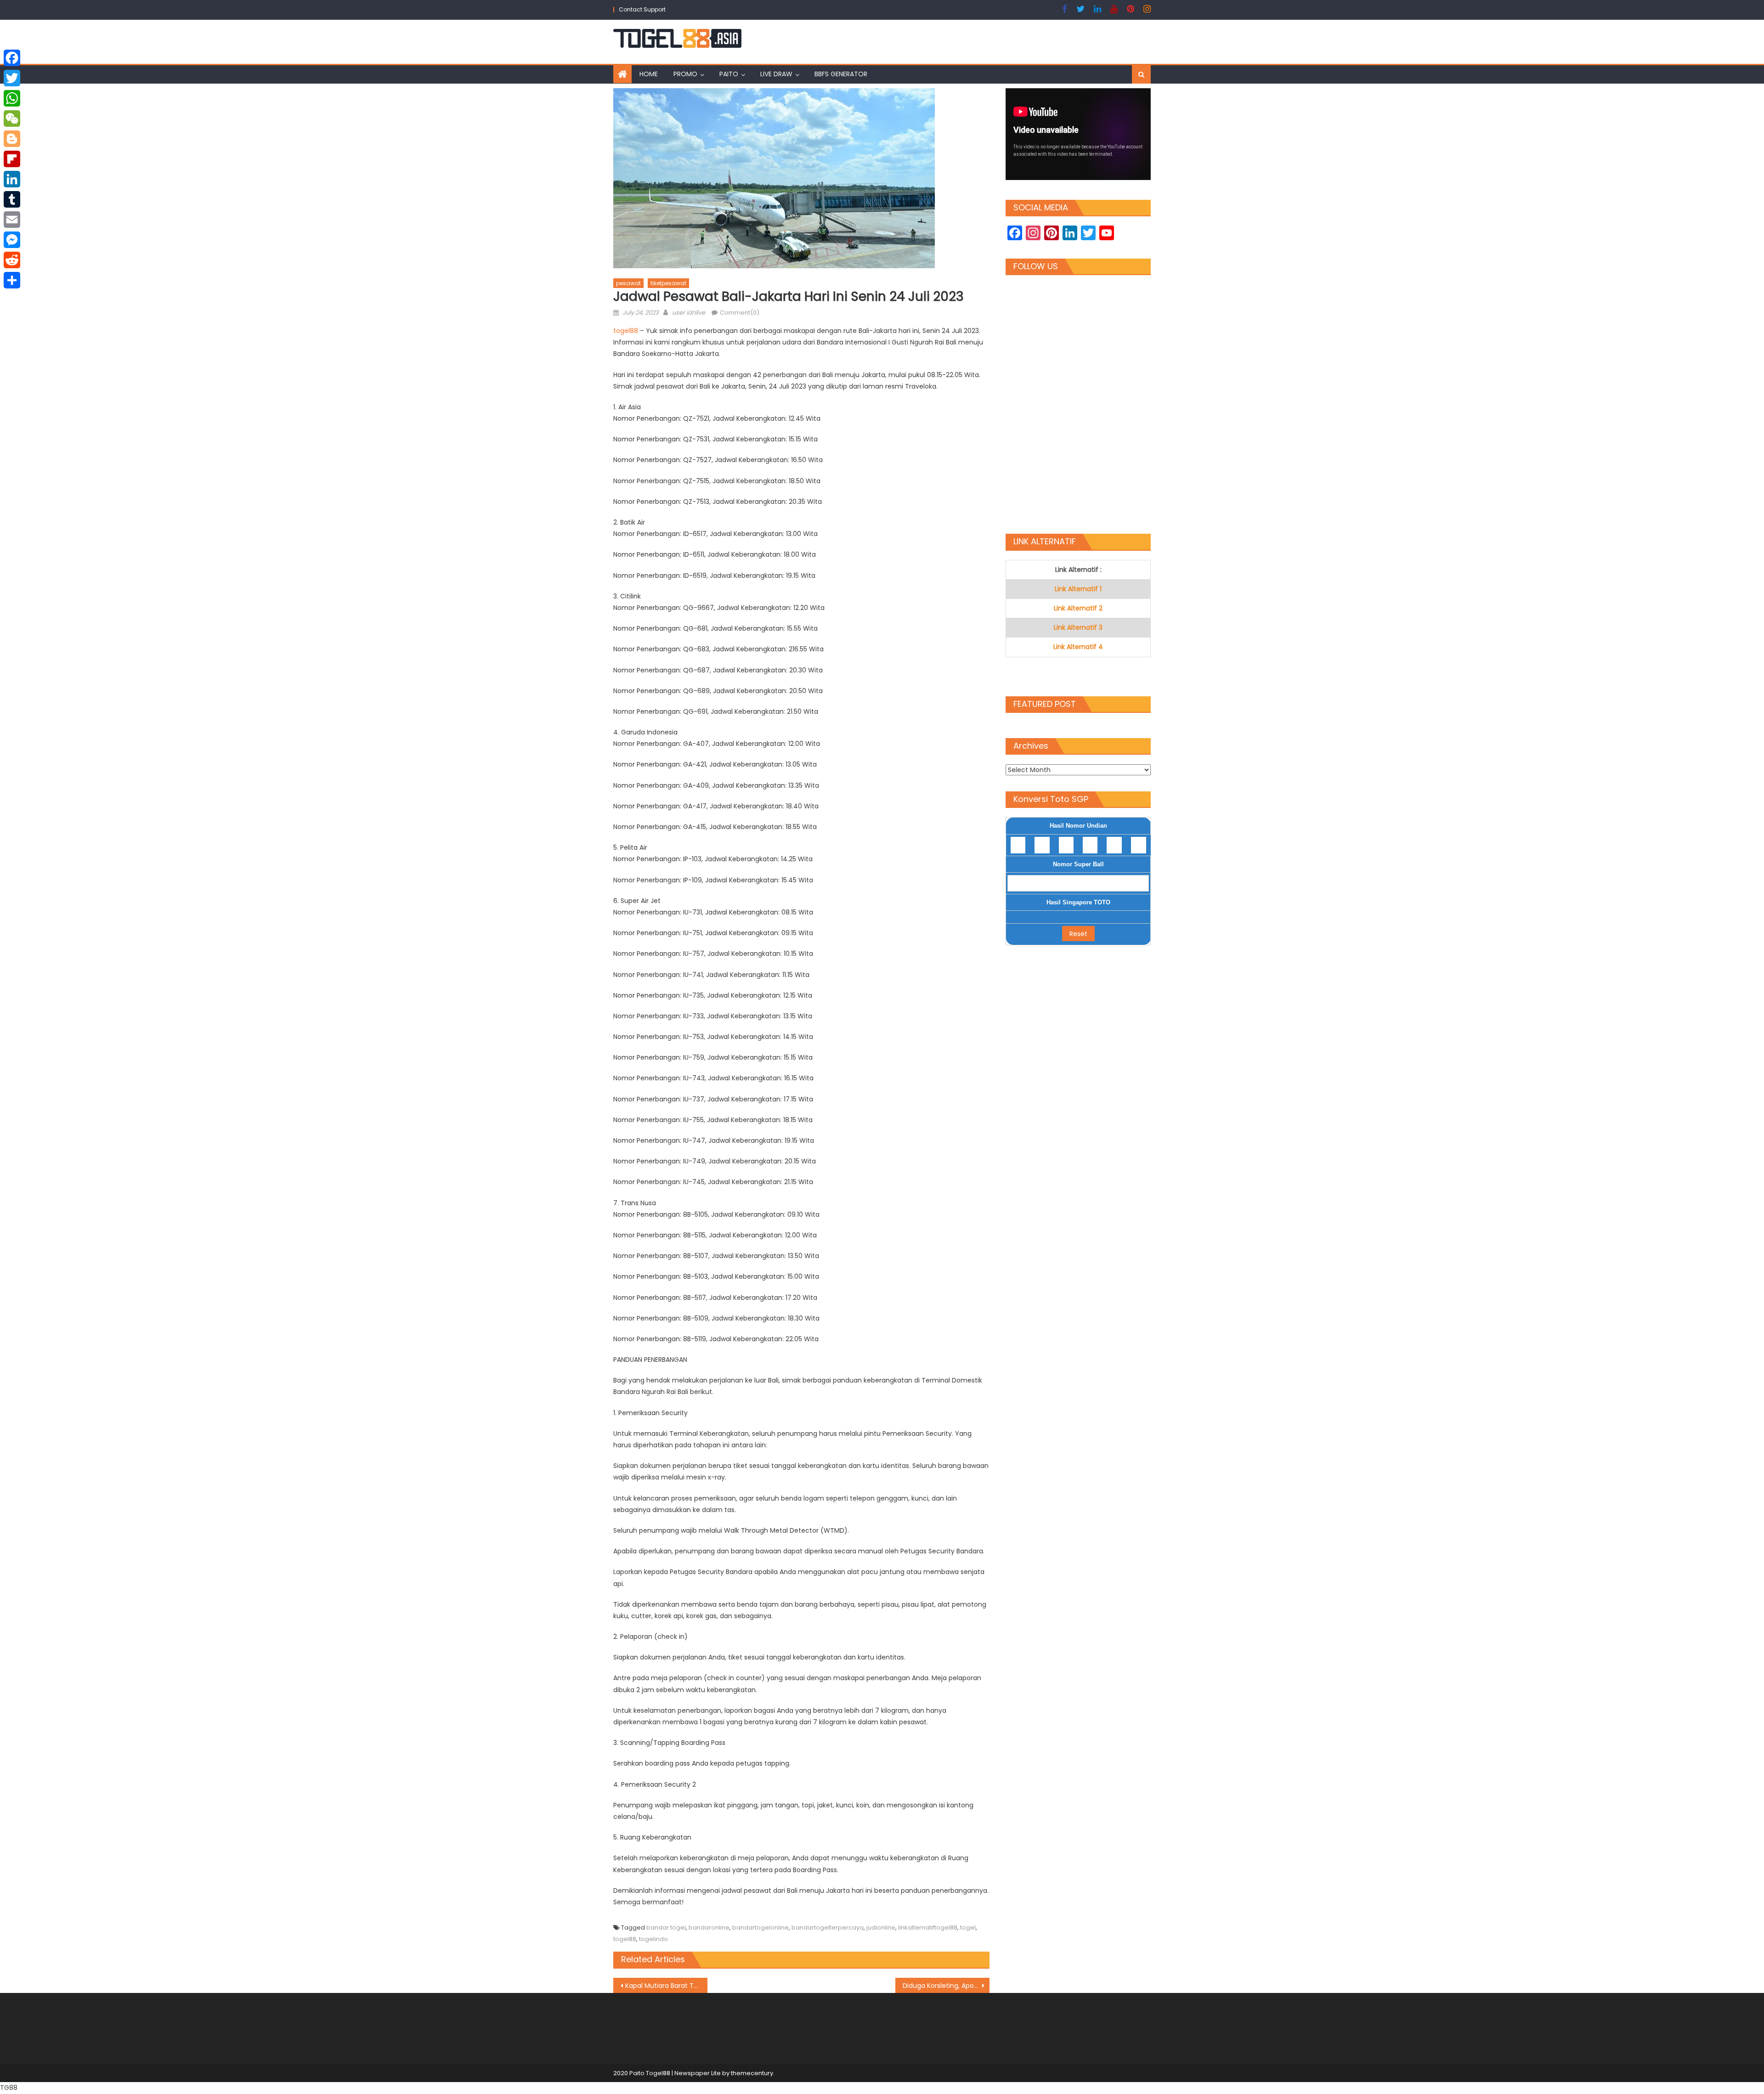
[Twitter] (12, 78)
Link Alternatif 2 (1078, 608)
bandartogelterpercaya (828, 1927)
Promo (685, 74)
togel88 (627, 331)
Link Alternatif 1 (1078, 589)
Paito (729, 74)
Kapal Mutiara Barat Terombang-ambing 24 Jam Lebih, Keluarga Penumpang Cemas (666, 1986)
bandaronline (709, 1927)
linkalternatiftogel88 (928, 1927)
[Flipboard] (12, 159)
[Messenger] (12, 240)
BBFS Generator (841, 74)
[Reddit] (12, 260)
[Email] (12, 220)
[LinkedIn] (12, 179)
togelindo (653, 1939)
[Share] (12, 280)
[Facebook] (12, 58)
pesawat (628, 283)
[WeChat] (12, 119)
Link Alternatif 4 (1078, 647)
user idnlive (689, 313)
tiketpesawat (668, 283)
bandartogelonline (760, 1927)
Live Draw (776, 74)
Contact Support (642, 9)
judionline (881, 1927)
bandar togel (666, 1927)
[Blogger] (12, 139)
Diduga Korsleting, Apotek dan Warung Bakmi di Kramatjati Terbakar (946, 1986)
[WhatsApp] (12, 98)
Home (649, 74)
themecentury (752, 2073)
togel (968, 1927)
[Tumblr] (12, 199)
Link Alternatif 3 (1078, 627)
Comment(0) (740, 313)
